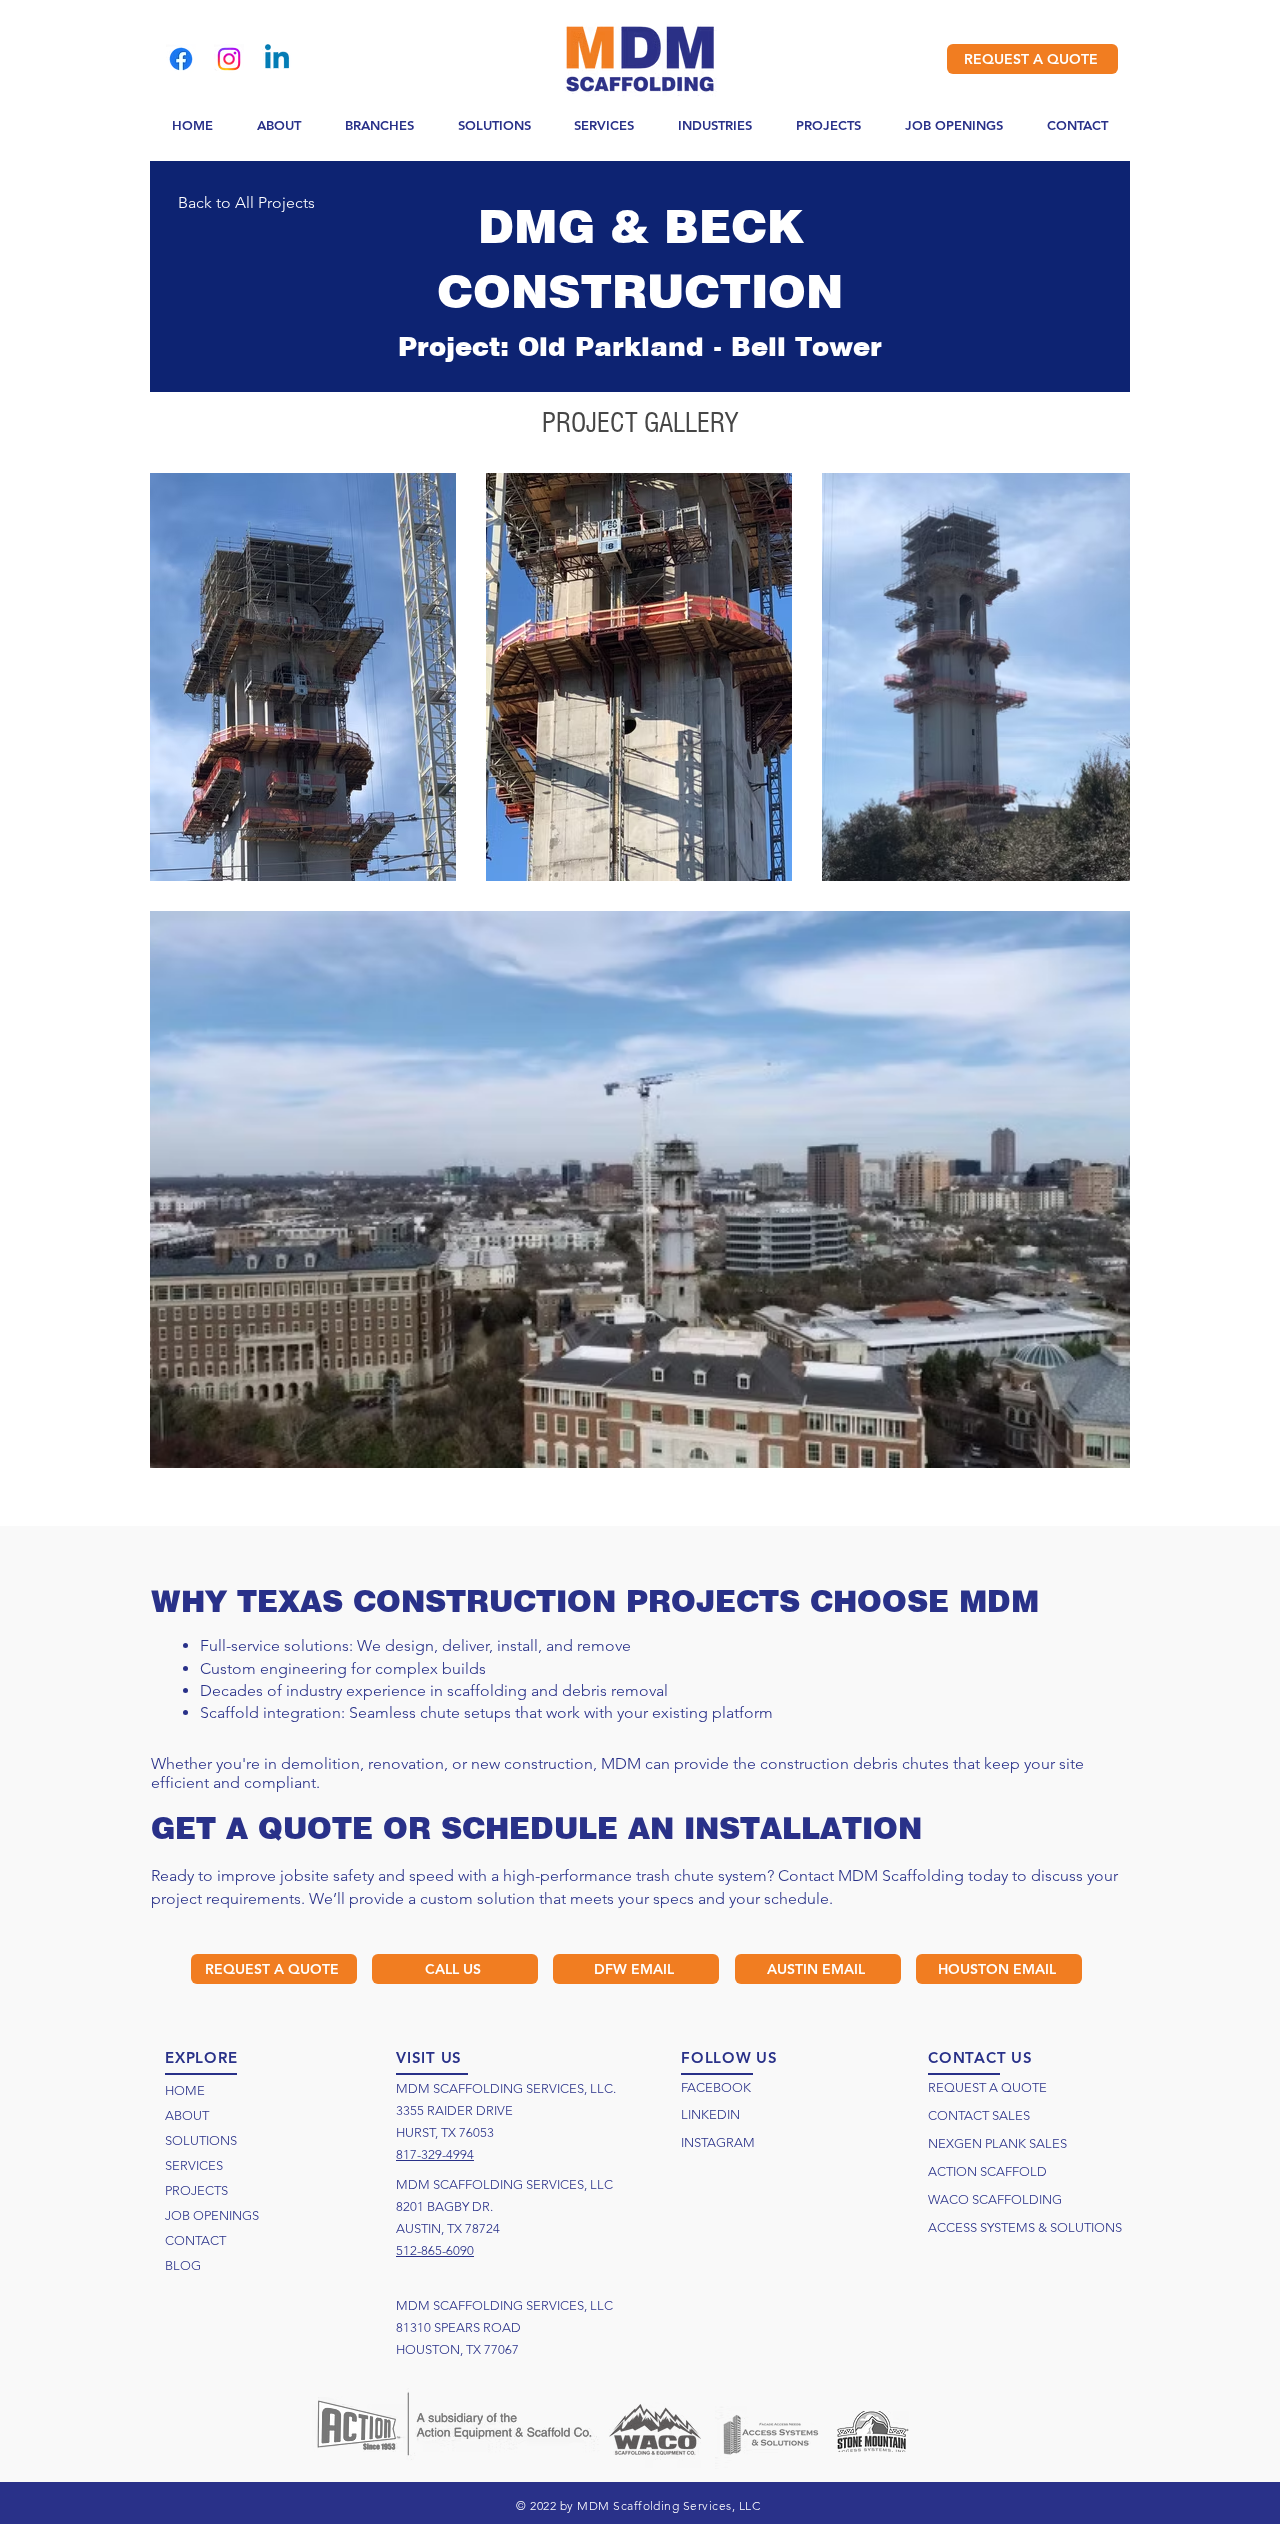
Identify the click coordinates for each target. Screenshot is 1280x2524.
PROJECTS (196, 2190)
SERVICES (194, 2165)
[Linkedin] (277, 59)
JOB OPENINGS (212, 2215)
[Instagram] (229, 59)
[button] (379, 126)
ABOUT (187, 2115)
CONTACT (195, 2240)
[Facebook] (181, 59)
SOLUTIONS (201, 2140)
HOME (185, 2090)
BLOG (183, 2265)
